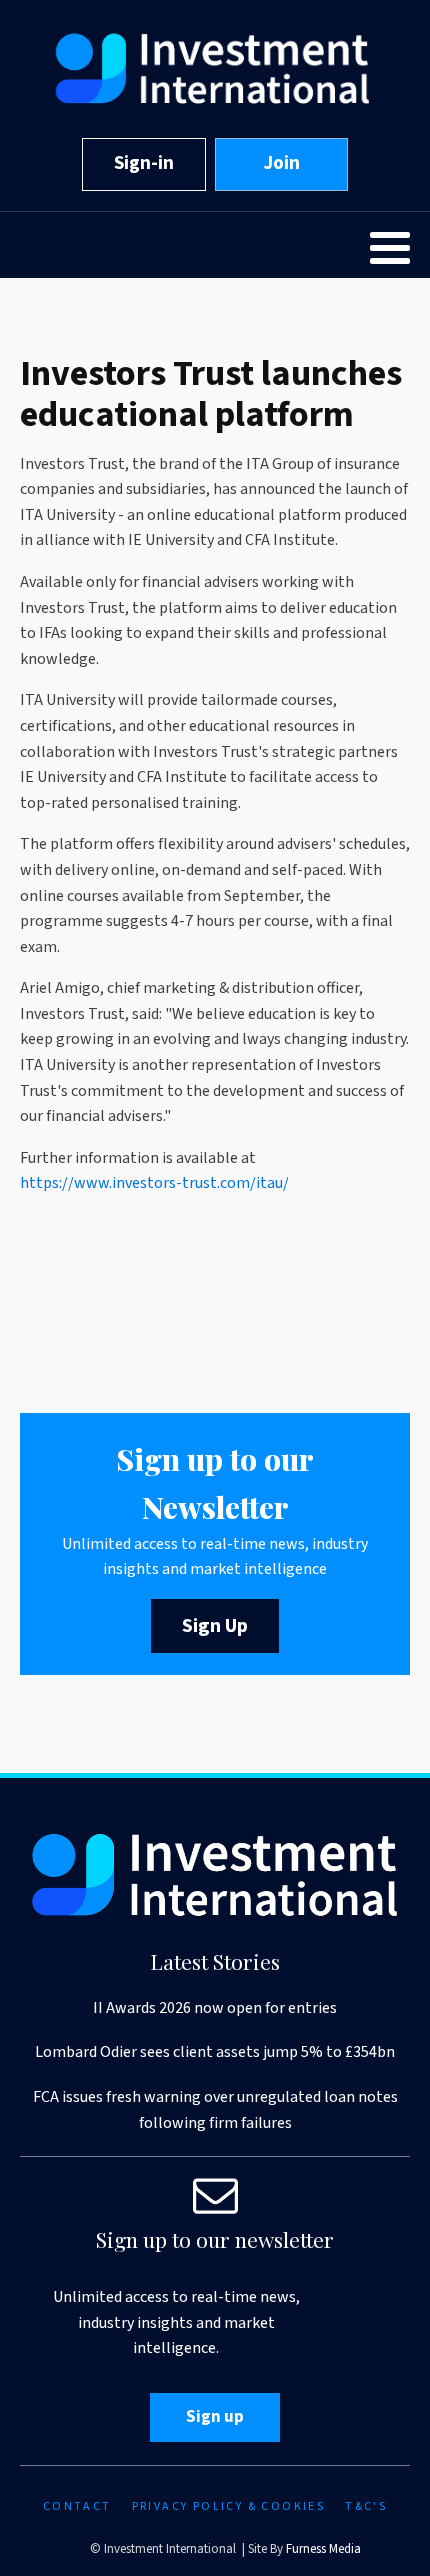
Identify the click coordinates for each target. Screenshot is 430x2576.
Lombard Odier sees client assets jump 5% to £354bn (215, 2052)
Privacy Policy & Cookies (229, 2506)
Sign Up (215, 1626)
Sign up (215, 2417)
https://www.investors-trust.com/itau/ (154, 1183)
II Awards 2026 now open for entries (215, 2008)
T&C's (366, 2506)
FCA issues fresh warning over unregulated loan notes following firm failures (215, 2110)
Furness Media (323, 2549)
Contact (77, 2506)
